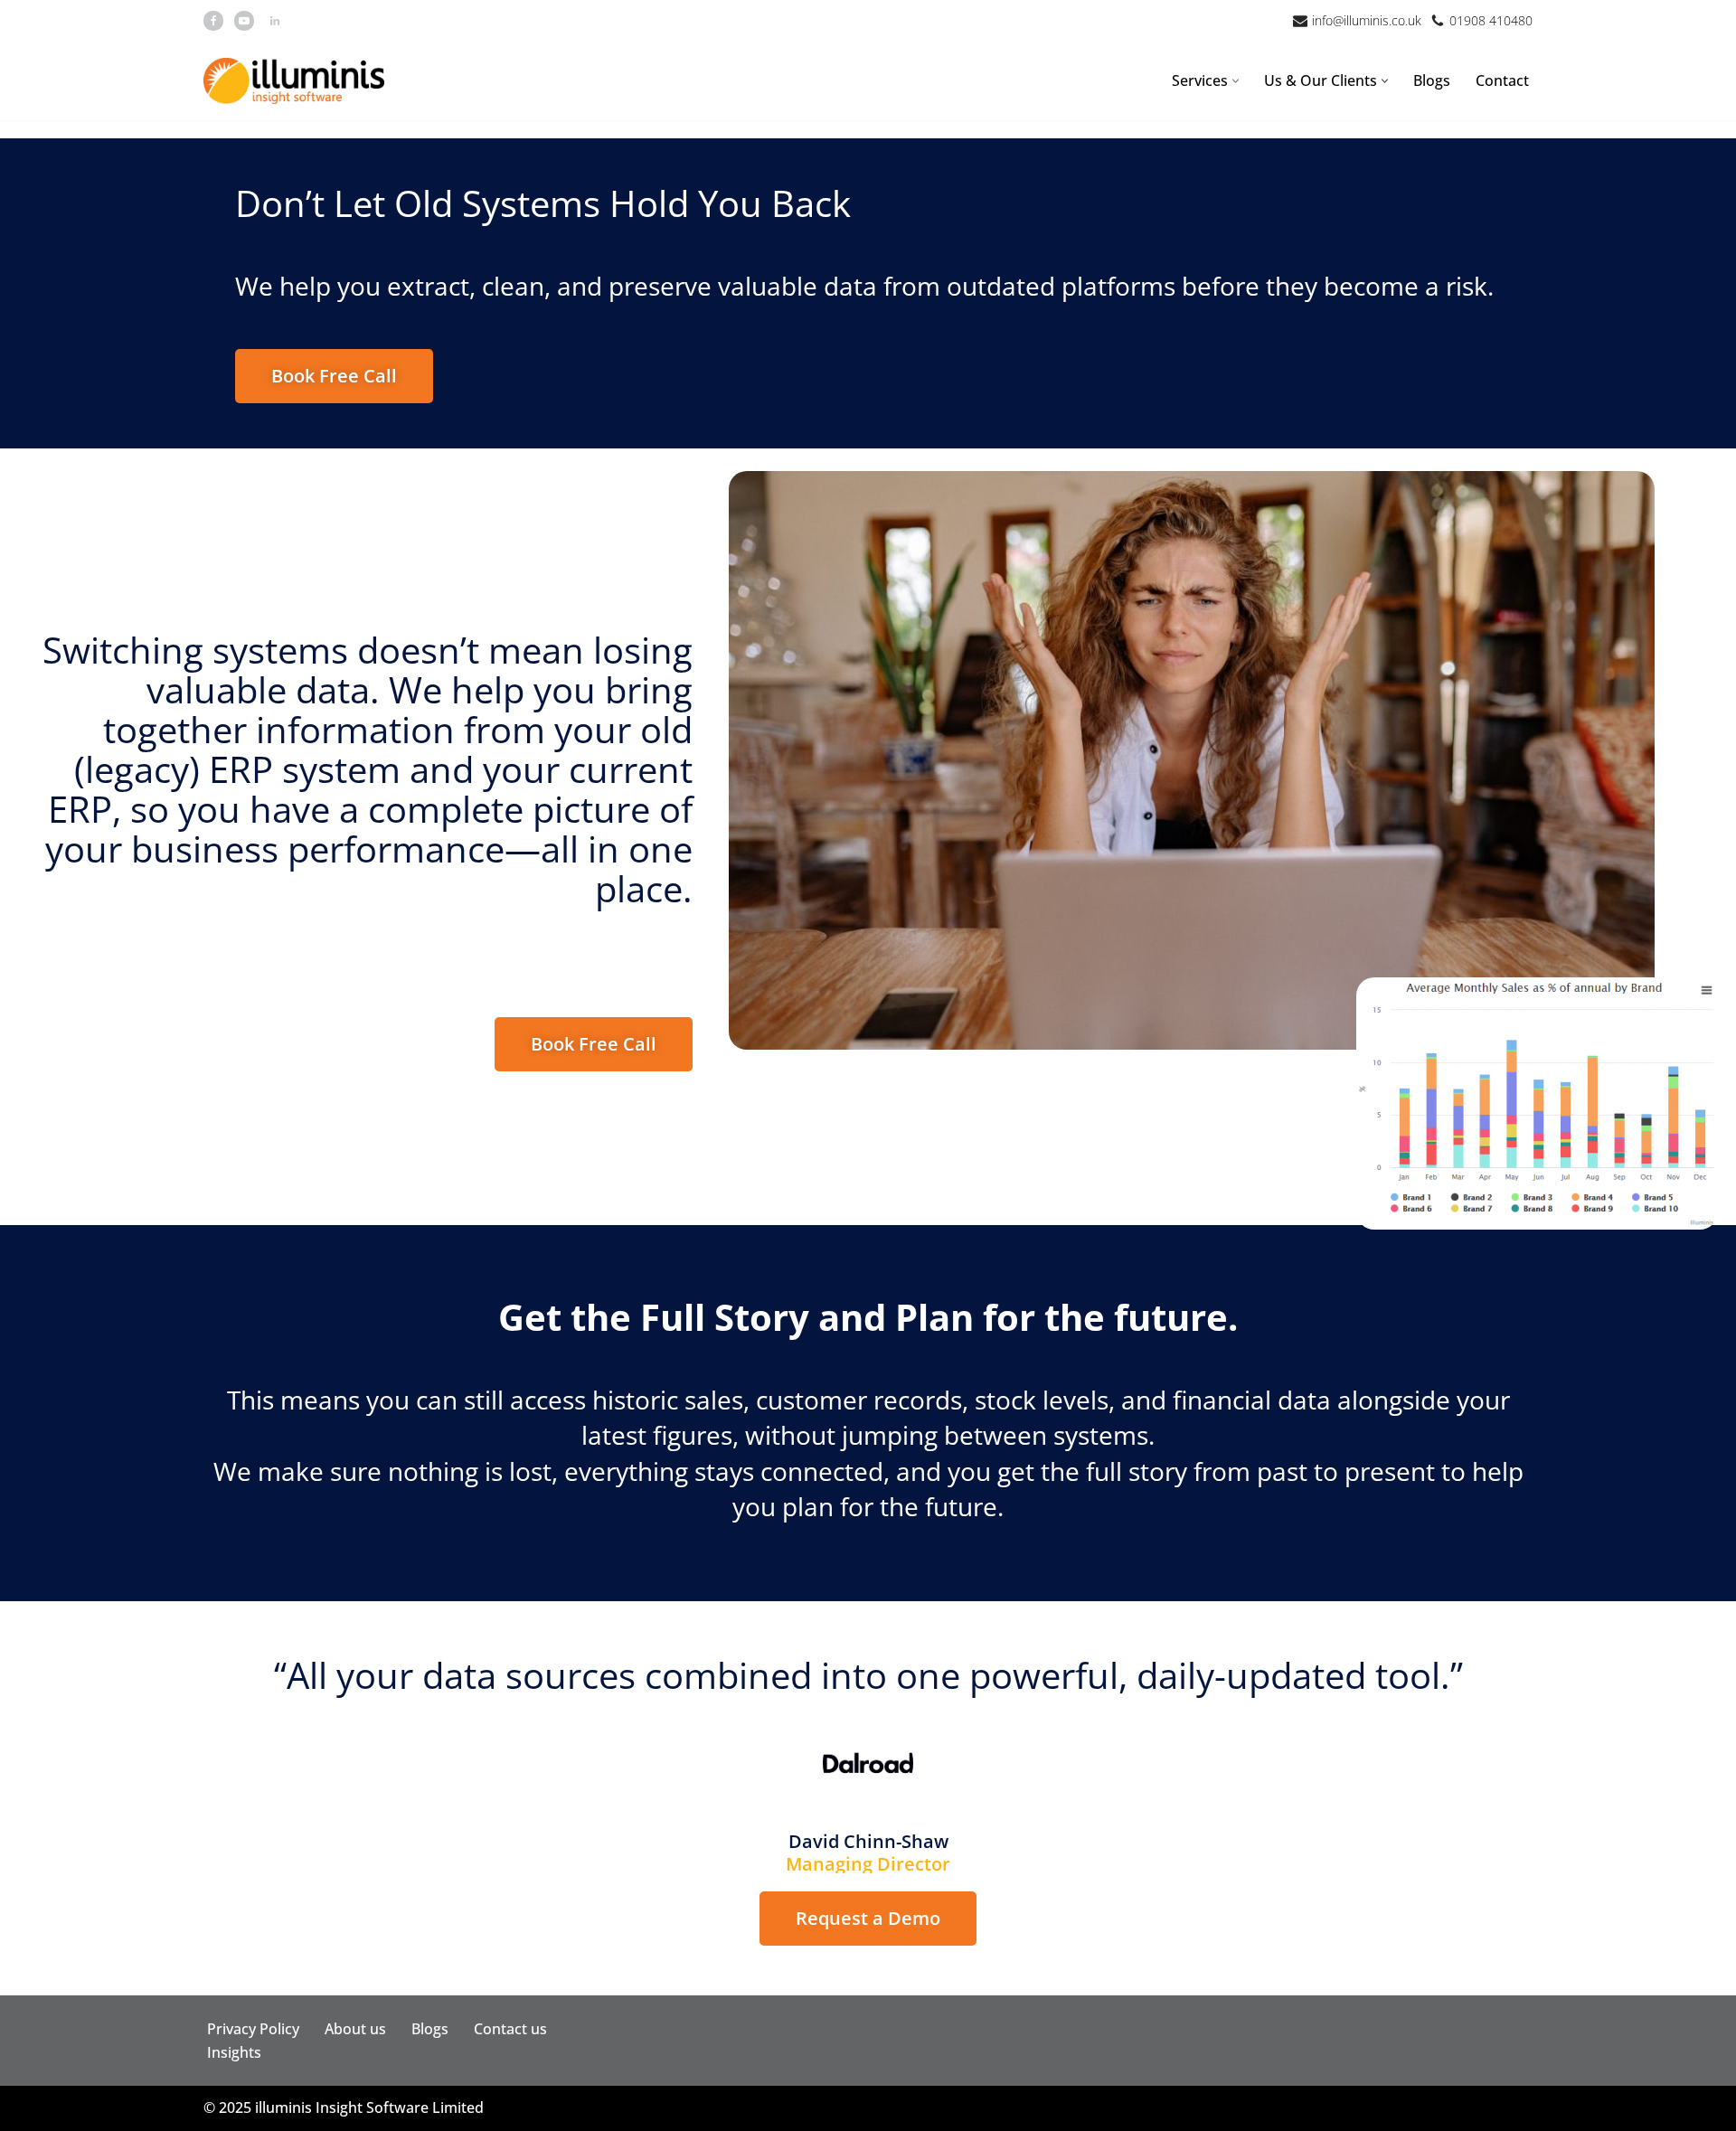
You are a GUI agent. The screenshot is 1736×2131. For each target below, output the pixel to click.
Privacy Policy (253, 2029)
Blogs (1432, 80)
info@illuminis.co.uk (1367, 20)
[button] (1236, 81)
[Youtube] (244, 21)
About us (355, 2029)
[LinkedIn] (275, 21)
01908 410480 (1491, 20)
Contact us (510, 2029)
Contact (1502, 80)
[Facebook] (213, 21)
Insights (234, 2052)
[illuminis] (294, 81)
